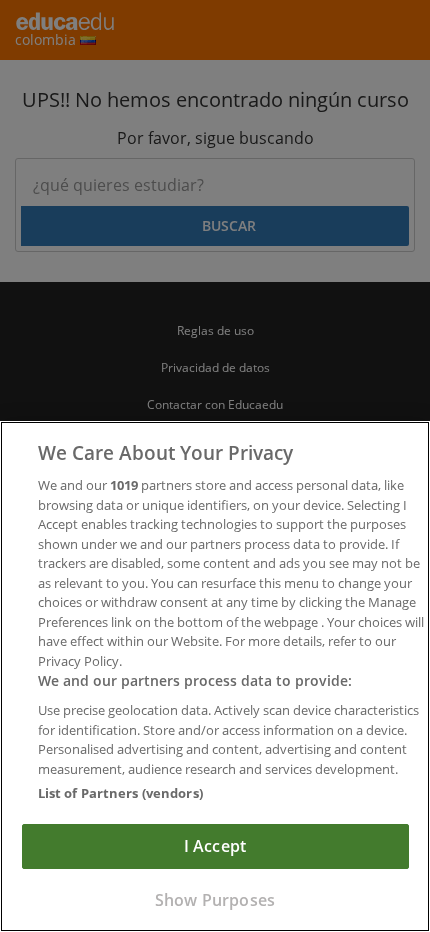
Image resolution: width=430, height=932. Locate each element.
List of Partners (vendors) (120, 793)
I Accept (215, 846)
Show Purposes (215, 900)
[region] (215, 676)
